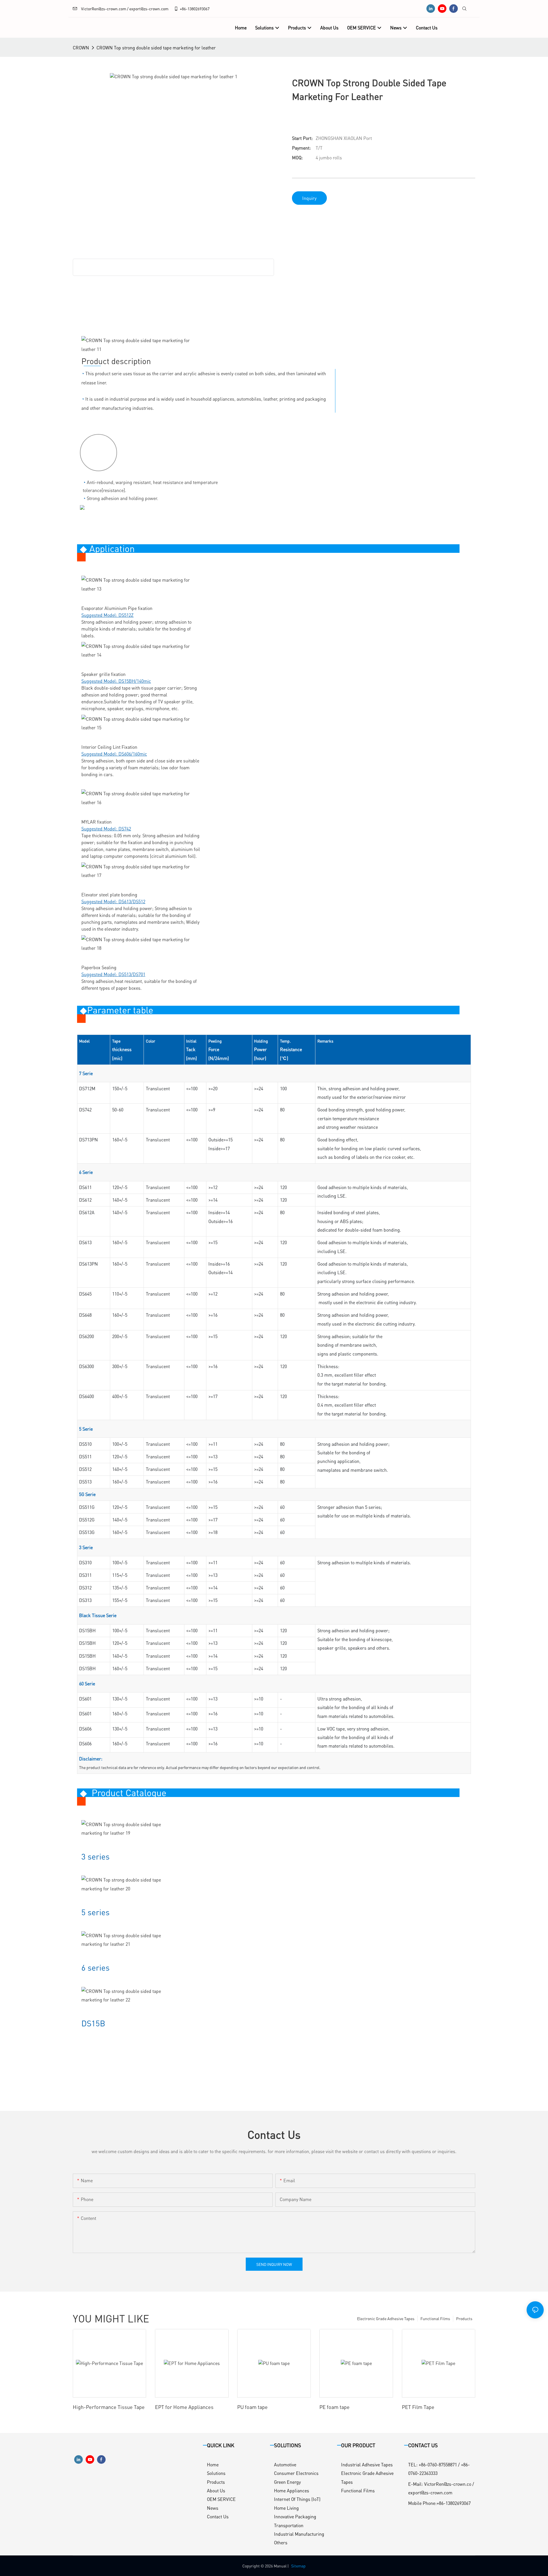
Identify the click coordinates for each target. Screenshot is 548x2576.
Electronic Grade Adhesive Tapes (386, 2318)
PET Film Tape (418, 2407)
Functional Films (435, 2318)
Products (464, 2318)
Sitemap (298, 2566)
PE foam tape (335, 2407)
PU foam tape (252, 2407)
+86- (184, 9)
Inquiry (309, 198)
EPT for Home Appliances (184, 2407)
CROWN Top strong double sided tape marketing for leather (156, 48)
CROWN (81, 48)
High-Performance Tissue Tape (109, 2407)
